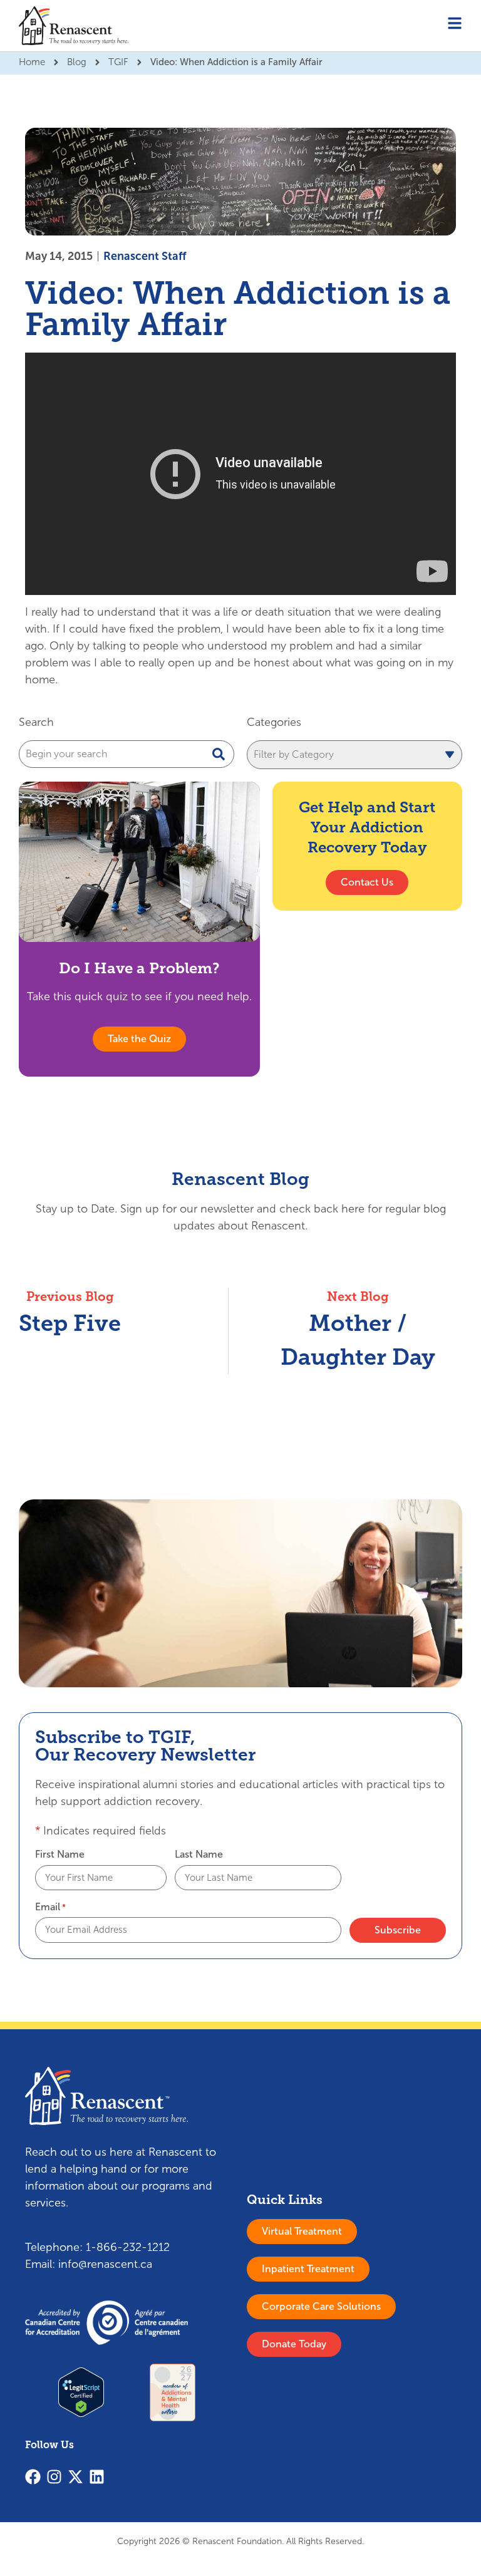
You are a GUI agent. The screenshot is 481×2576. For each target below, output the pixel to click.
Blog (77, 62)
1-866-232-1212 (128, 2247)
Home (32, 62)
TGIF (118, 62)
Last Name (199, 1854)
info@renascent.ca (105, 2264)
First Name (60, 1854)
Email (50, 1907)
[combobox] (127, 754)
